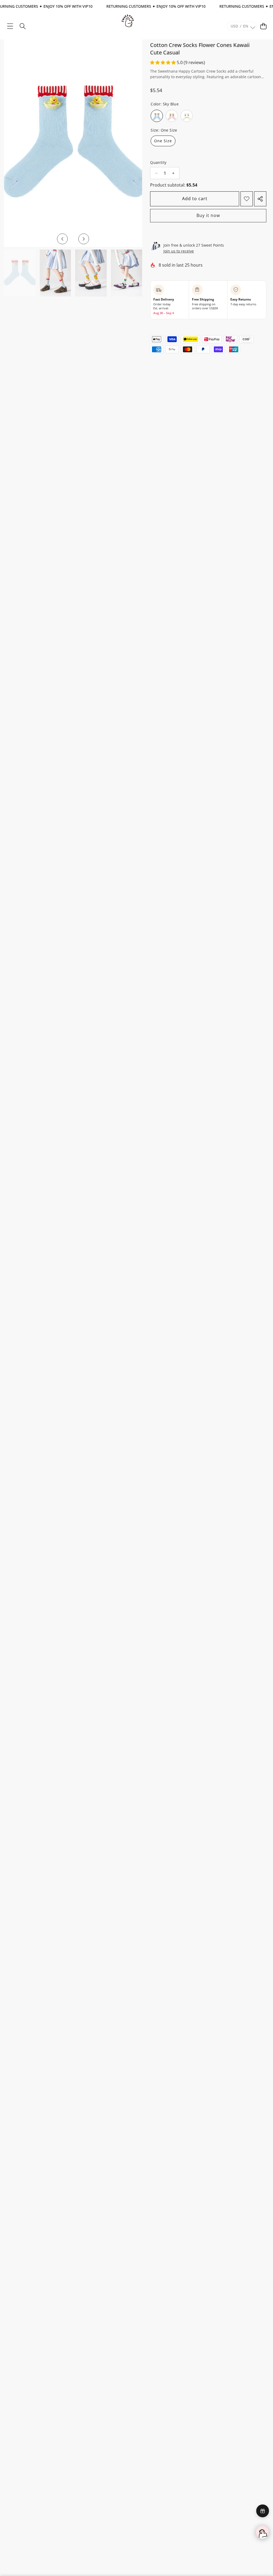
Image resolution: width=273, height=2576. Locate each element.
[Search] (23, 26)
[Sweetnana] (128, 19)
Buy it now (208, 215)
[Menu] (10, 26)
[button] (263, 26)
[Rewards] (263, 2511)
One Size (163, 141)
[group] (20, 273)
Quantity (158, 162)
